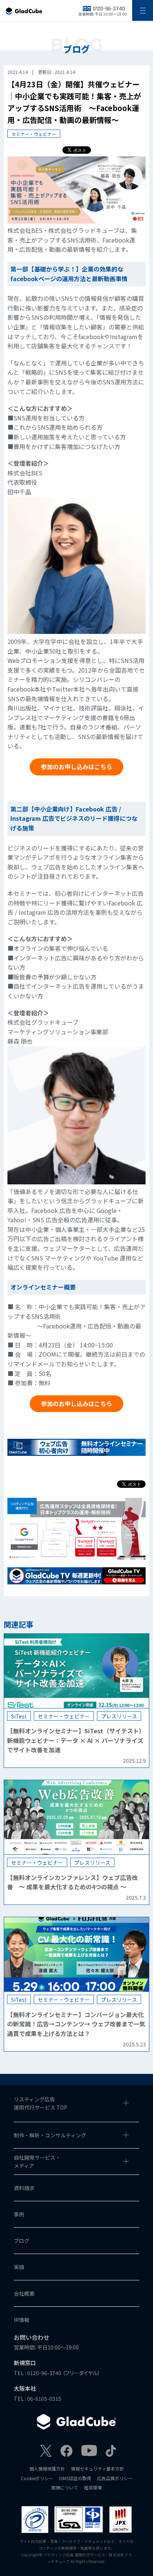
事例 (19, 2214)
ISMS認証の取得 (75, 2478)
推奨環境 (93, 2487)
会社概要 (24, 2293)
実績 (19, 2267)
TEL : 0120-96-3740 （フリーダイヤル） (57, 2373)
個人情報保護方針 (47, 2468)
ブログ (22, 2241)
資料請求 (24, 2188)
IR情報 (22, 2320)
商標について (65, 2487)
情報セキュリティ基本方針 (97, 2468)
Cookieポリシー (37, 2478)
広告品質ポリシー (115, 2478)
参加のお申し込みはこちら (76, 767)
